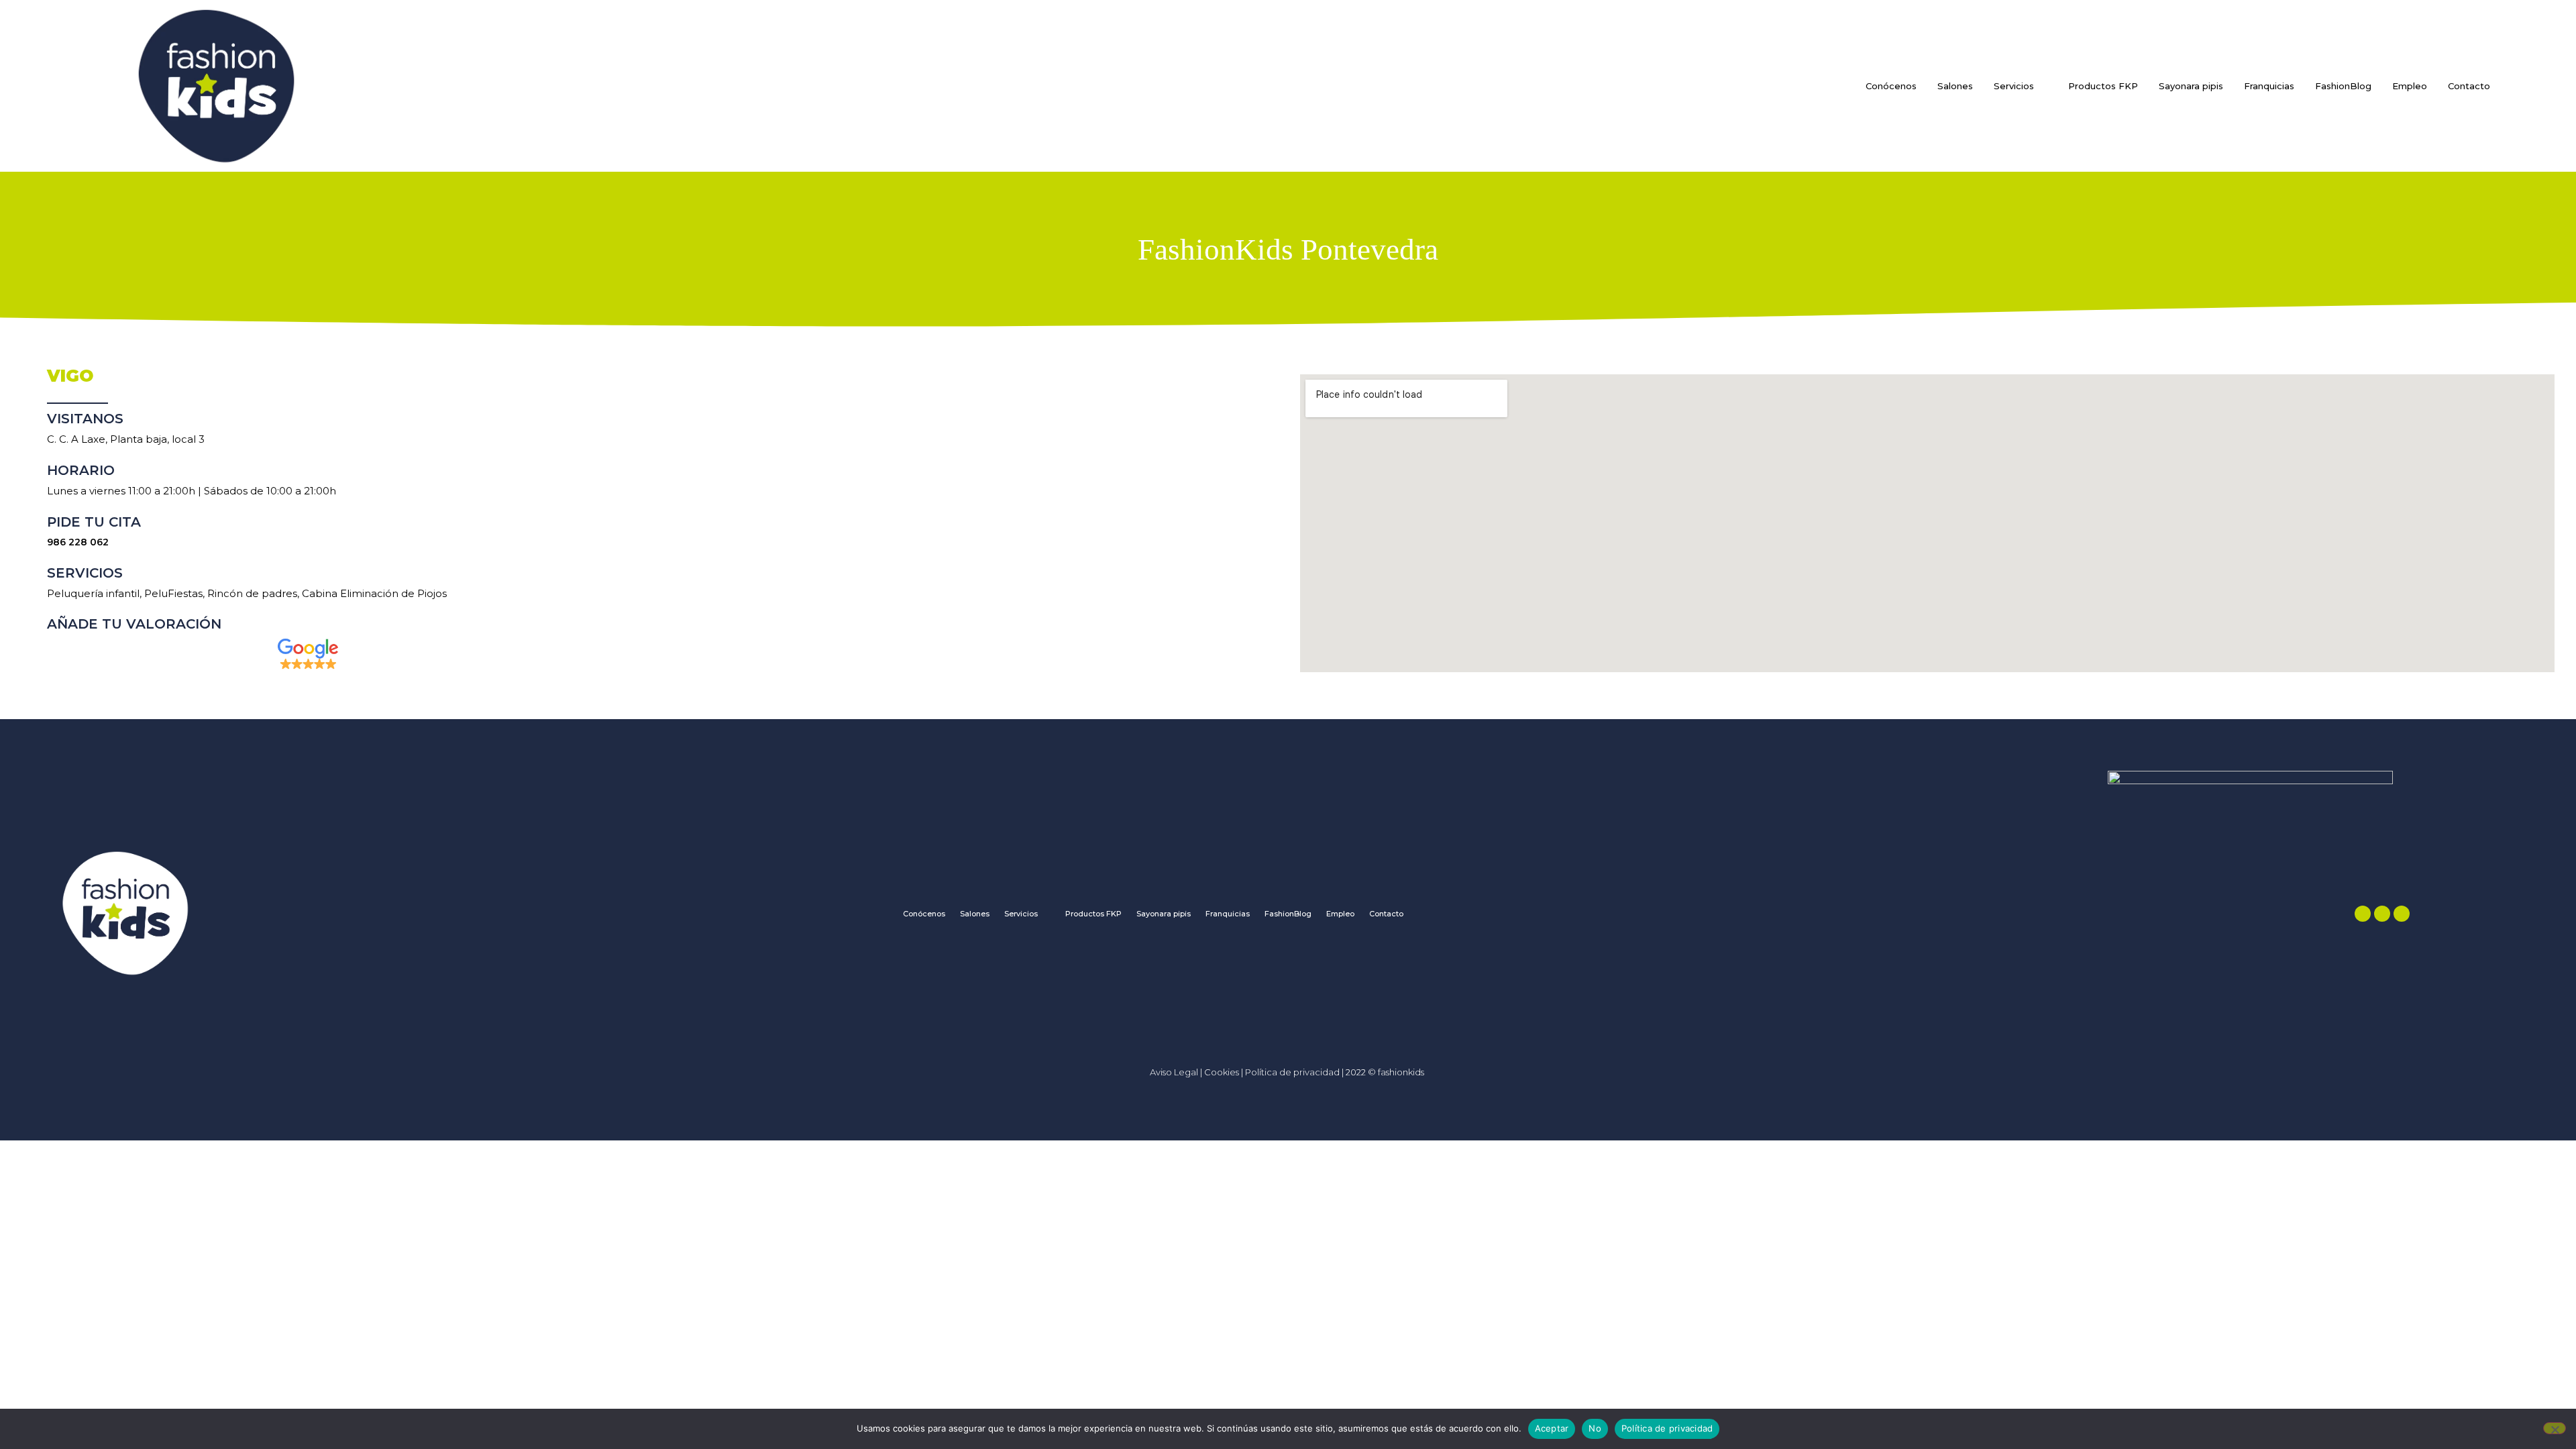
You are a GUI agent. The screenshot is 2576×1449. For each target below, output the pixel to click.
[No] (2555, 1428)
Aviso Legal (1174, 1072)
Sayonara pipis (2191, 86)
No (1595, 1428)
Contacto (2469, 86)
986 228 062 (78, 542)
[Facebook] (2363, 914)
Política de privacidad (1293, 1072)
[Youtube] (2402, 914)
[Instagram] (2382, 914)
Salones (1955, 86)
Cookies (1222, 1072)
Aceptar (1552, 1428)
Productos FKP (2103, 86)
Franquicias (2269, 86)
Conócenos (1891, 86)
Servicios (2014, 86)
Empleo (2410, 86)
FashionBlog (2343, 86)
